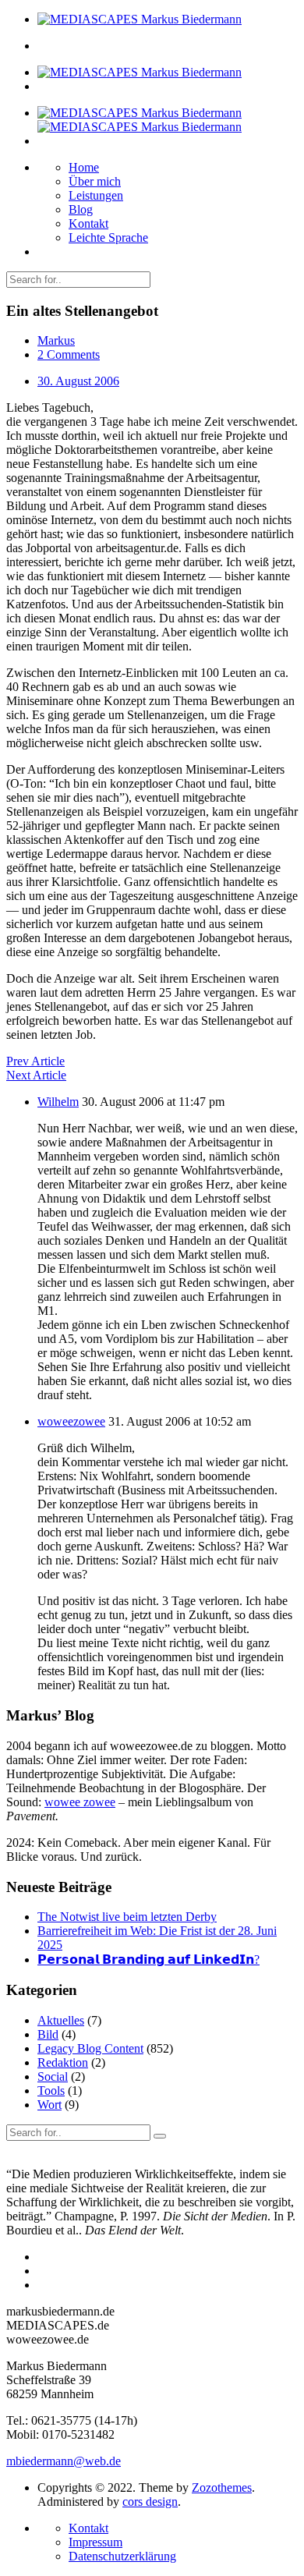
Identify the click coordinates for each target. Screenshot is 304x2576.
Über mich (95, 181)
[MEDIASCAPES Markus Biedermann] (140, 19)
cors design (150, 2502)
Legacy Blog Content (90, 2048)
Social (53, 2076)
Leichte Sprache (108, 237)
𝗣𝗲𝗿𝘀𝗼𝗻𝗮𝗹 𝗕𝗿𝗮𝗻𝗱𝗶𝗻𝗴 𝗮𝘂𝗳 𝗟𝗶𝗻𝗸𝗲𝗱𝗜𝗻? (148, 1959)
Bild (48, 2034)
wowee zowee (80, 1802)
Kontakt (88, 223)
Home (84, 167)
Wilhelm (58, 1102)
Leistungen (96, 195)
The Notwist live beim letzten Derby (127, 1917)
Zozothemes (222, 2487)
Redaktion (63, 2062)
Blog (81, 209)
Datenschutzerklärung (122, 2556)
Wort (49, 2105)
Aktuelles (61, 2020)
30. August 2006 (78, 381)
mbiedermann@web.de (64, 2461)
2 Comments (69, 354)
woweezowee (71, 1421)
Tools (51, 2091)
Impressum (95, 2542)
